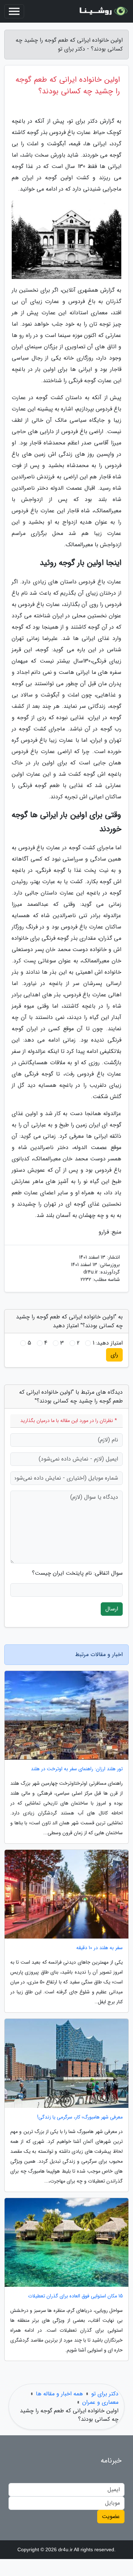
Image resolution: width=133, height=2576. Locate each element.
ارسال (112, 1609)
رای (114, 1355)
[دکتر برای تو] (102, 11)
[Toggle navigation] (14, 11)
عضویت (111, 2516)
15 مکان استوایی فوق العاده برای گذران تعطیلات (75, 2296)
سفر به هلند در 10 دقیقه (99, 1948)
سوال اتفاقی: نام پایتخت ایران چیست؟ (77, 1573)
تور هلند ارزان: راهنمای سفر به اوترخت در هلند (77, 1769)
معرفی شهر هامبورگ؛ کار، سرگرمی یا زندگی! (80, 2117)
